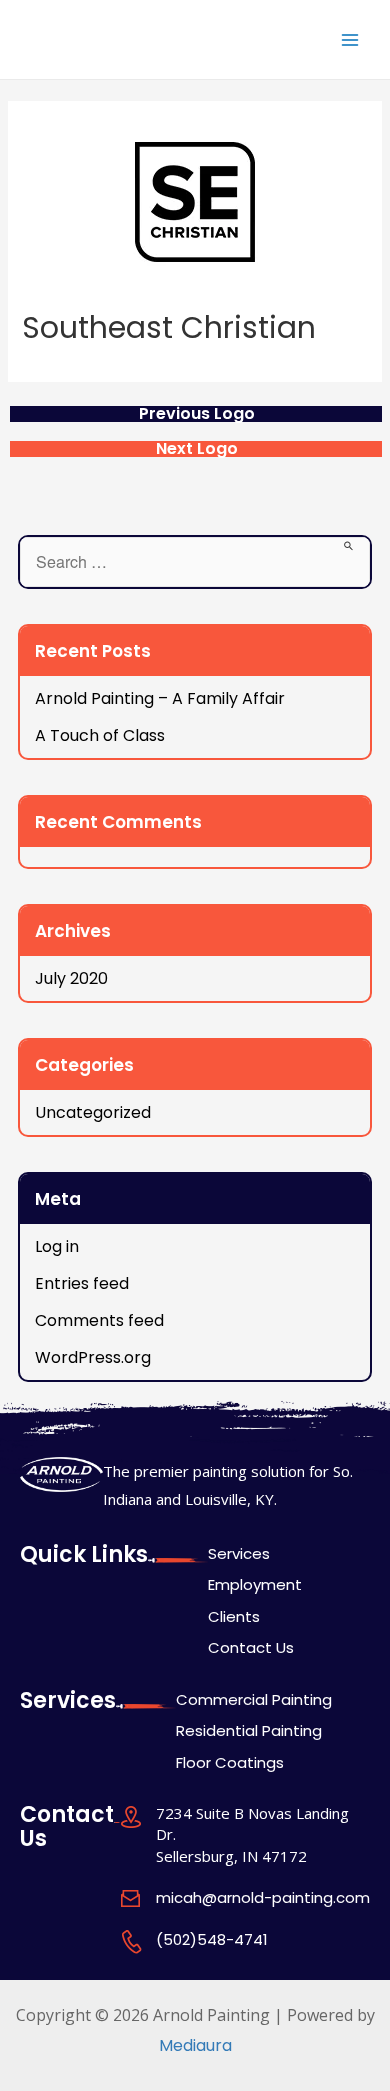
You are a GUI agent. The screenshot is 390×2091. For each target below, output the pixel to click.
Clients (234, 1616)
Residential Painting (249, 1730)
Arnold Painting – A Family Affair (160, 698)
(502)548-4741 (212, 1939)
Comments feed (99, 1320)
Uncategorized (93, 1112)
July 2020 (71, 978)
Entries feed (82, 1283)
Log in (57, 1246)
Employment (255, 1584)
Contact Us (251, 1647)
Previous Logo (197, 414)
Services (239, 1553)
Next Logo (197, 449)
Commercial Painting (254, 1699)
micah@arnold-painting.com (263, 1897)
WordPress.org (93, 1357)
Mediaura (195, 2045)
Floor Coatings (230, 1762)
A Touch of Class (100, 735)
